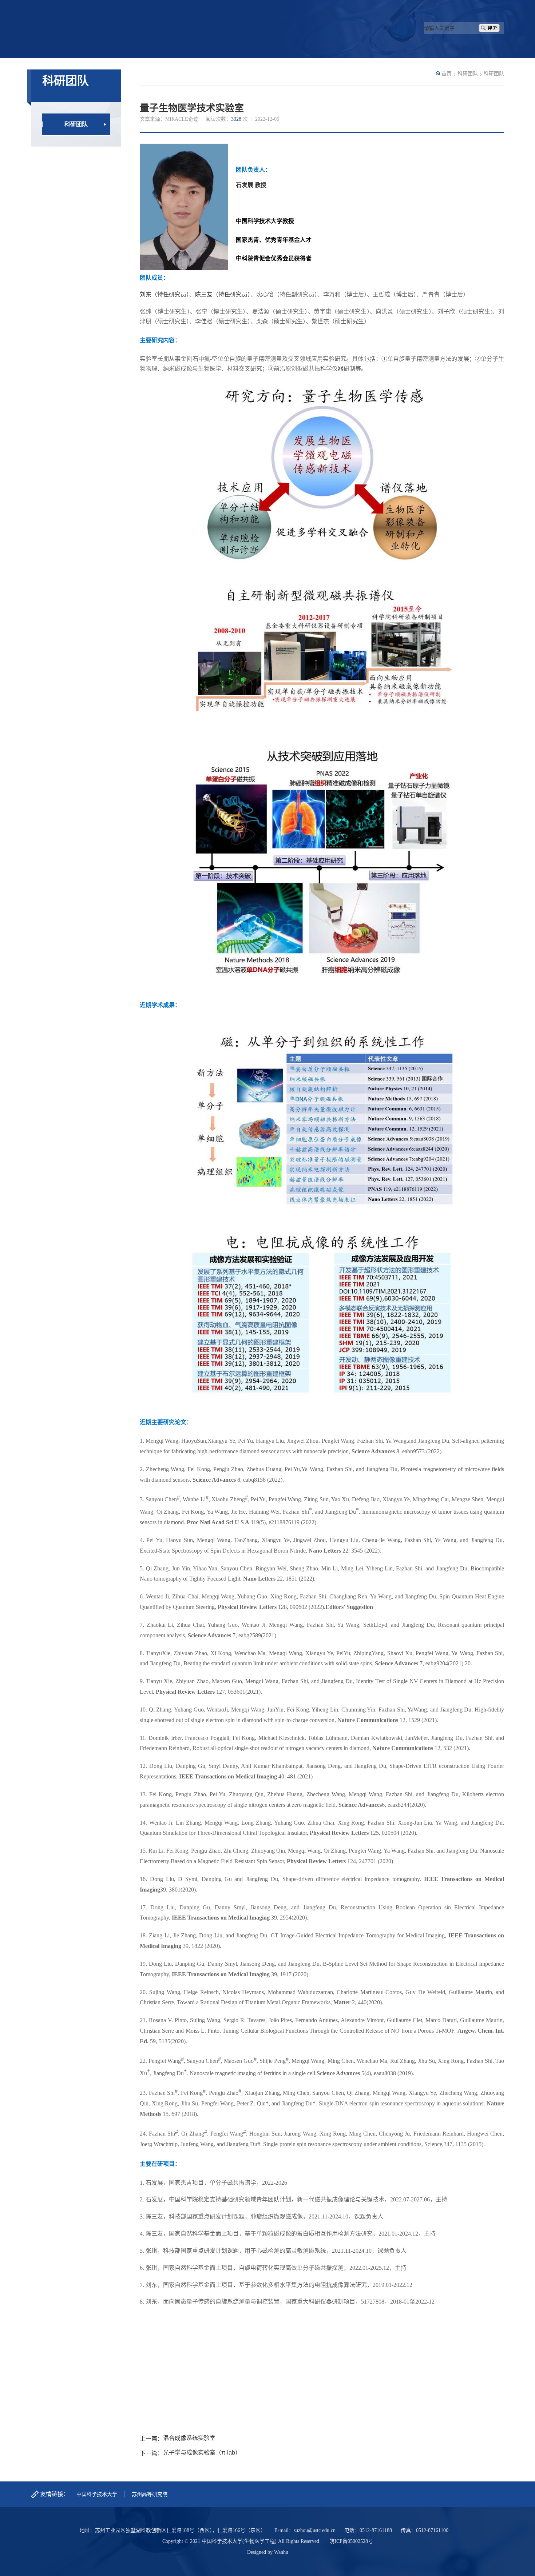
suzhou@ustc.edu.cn (315, 2530)
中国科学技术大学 (97, 2494)
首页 (447, 74)
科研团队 (76, 124)
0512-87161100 (432, 2530)
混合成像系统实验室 (189, 2438)
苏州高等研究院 (150, 2494)
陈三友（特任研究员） (223, 294)
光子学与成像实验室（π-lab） (202, 2453)
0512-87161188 (376, 2530)
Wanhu (281, 2552)
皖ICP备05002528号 (351, 2541)
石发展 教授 (251, 185)
